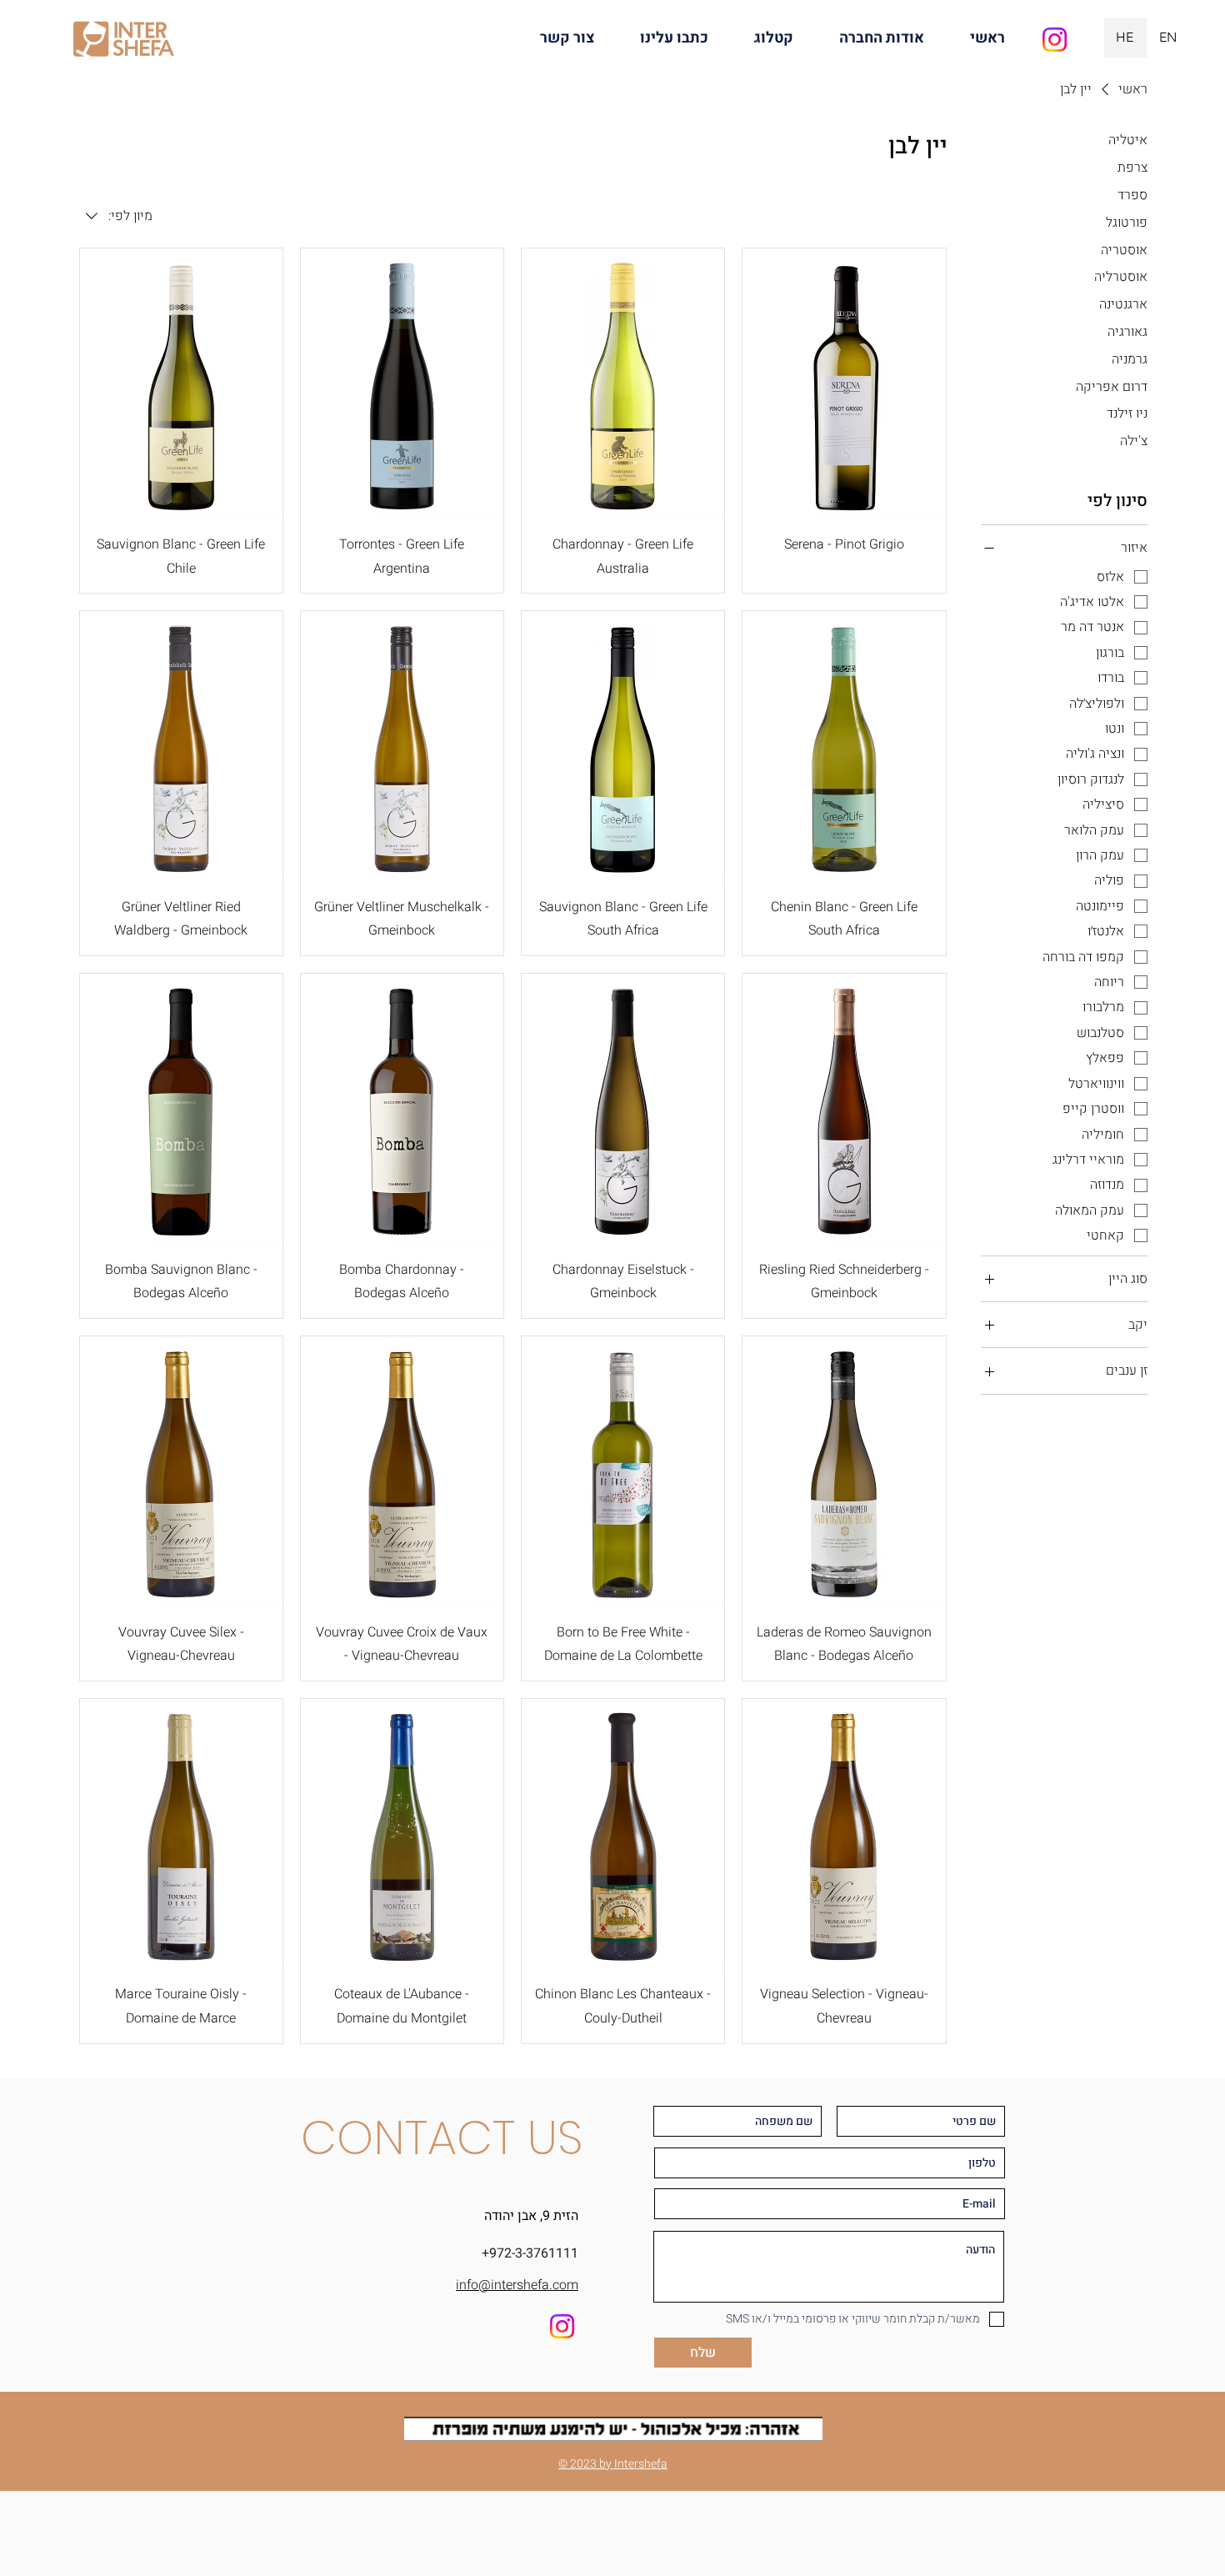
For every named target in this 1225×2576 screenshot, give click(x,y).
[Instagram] (1055, 40)
